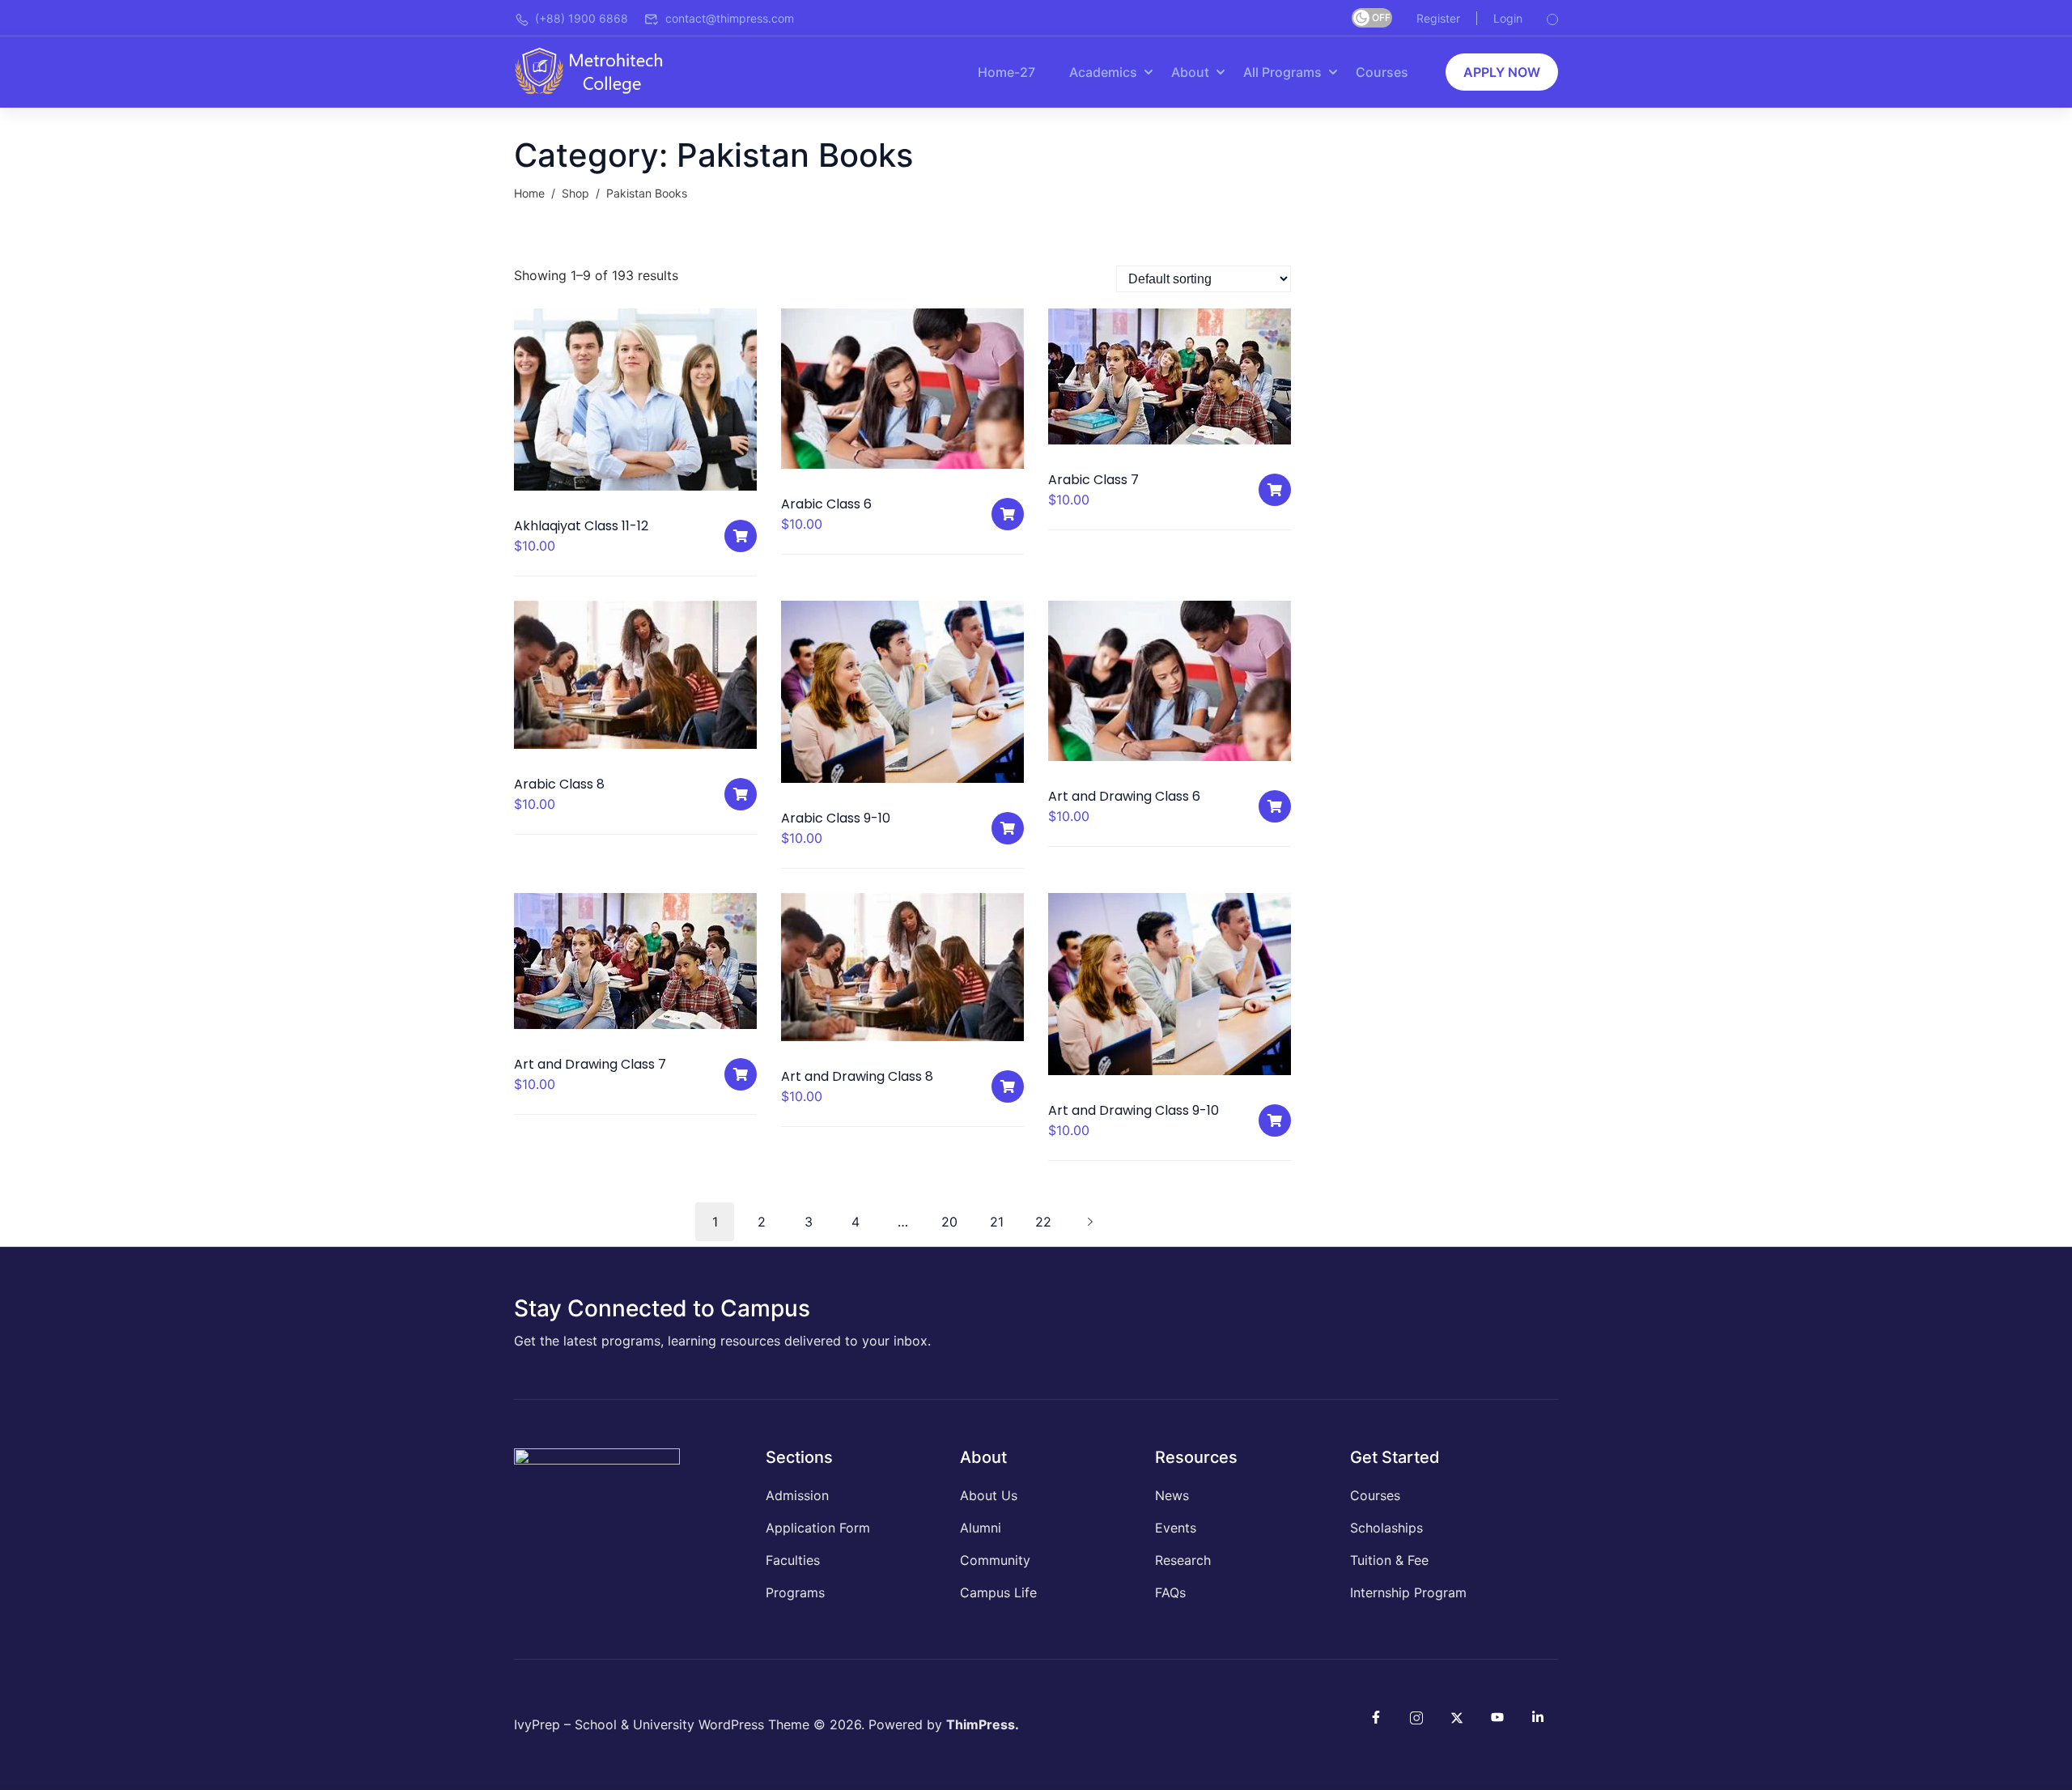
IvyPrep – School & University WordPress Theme (662, 1724)
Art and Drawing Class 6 (1124, 796)
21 (997, 1222)
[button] (1502, 72)
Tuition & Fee (1389, 1560)
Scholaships (1386, 1528)
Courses (1382, 72)
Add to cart (741, 536)
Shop (575, 193)
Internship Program (1408, 1592)
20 (949, 1222)
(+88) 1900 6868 (582, 18)
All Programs (1282, 72)
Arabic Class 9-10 (836, 818)
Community (995, 1560)
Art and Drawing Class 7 (590, 1064)
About (1190, 72)
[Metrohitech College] (597, 70)
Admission (797, 1495)
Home (529, 193)
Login (1508, 18)
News (1172, 1495)
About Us (989, 1495)
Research (1183, 1560)
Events (1176, 1528)
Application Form (818, 1528)
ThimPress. (983, 1724)
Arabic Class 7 (1093, 480)
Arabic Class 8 (559, 784)
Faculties (793, 1560)
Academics (1103, 72)
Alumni (981, 1528)
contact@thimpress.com (730, 18)
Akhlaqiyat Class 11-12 (581, 526)
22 (1043, 1222)
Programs (795, 1592)
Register (1438, 18)
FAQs (1170, 1592)
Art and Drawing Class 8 (857, 1076)
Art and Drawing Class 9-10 (1134, 1110)
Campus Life (998, 1592)
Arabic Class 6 (826, 504)
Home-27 (1006, 72)
